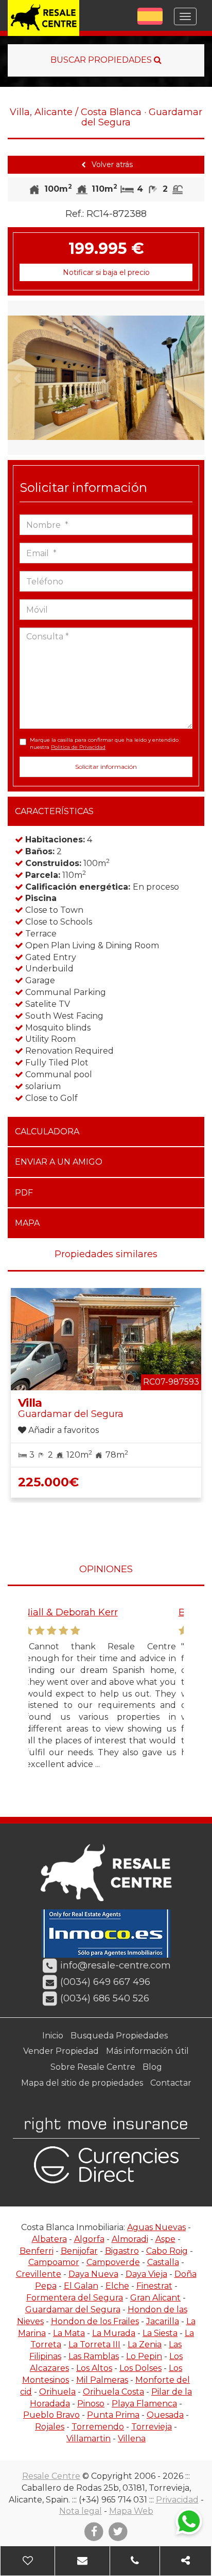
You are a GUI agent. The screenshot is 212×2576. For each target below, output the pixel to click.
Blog (152, 2067)
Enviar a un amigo (59, 1162)
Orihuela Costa (113, 2392)
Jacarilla (163, 2321)
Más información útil (147, 2051)
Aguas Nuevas (156, 2227)
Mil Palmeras (102, 2380)
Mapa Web (131, 2511)
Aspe (165, 2239)
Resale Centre (51, 2476)
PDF (24, 1193)
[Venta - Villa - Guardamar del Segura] (106, 378)
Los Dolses (140, 2368)
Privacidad (177, 2500)
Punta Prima (113, 2415)
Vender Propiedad (61, 2051)
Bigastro (122, 2251)
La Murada (114, 2333)
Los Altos (94, 2368)
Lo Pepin (144, 2356)
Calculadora (47, 1131)
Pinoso (91, 2404)
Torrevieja (152, 2427)
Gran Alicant (155, 2298)
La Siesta (160, 2333)
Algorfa (89, 2239)
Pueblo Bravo (51, 2415)
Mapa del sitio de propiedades (82, 2083)
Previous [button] (17, 378)
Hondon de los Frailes (95, 2321)
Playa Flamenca (144, 2404)
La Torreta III (94, 2344)
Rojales (50, 2427)
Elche (117, 2286)
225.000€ (48, 1482)
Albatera (49, 2239)
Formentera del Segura (75, 2298)
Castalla (163, 2262)
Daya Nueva (93, 2274)
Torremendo (98, 2427)
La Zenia (145, 2344)
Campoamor (54, 2262)
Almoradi (130, 2239)
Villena (132, 2439)
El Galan (81, 2286)
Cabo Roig (167, 2251)
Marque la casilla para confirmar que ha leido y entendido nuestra (104, 743)
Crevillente (39, 2274)
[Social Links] (186, 2561)
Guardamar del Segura (73, 2310)
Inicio (53, 2036)
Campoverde (113, 2262)
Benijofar (79, 2251)
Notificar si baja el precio (106, 272)
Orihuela (57, 2392)
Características (54, 811)
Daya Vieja (146, 2274)
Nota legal (81, 2511)
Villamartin (89, 2439)
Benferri (37, 2251)
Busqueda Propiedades (119, 2036)
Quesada (165, 2415)
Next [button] (195, 378)
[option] (106, 378)
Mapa (27, 1223)
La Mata (69, 2333)
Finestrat (154, 2286)
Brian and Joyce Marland (107, 1612)
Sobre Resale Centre (93, 2067)
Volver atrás (111, 164)
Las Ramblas (94, 2356)
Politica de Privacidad (78, 747)
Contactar (171, 2083)
